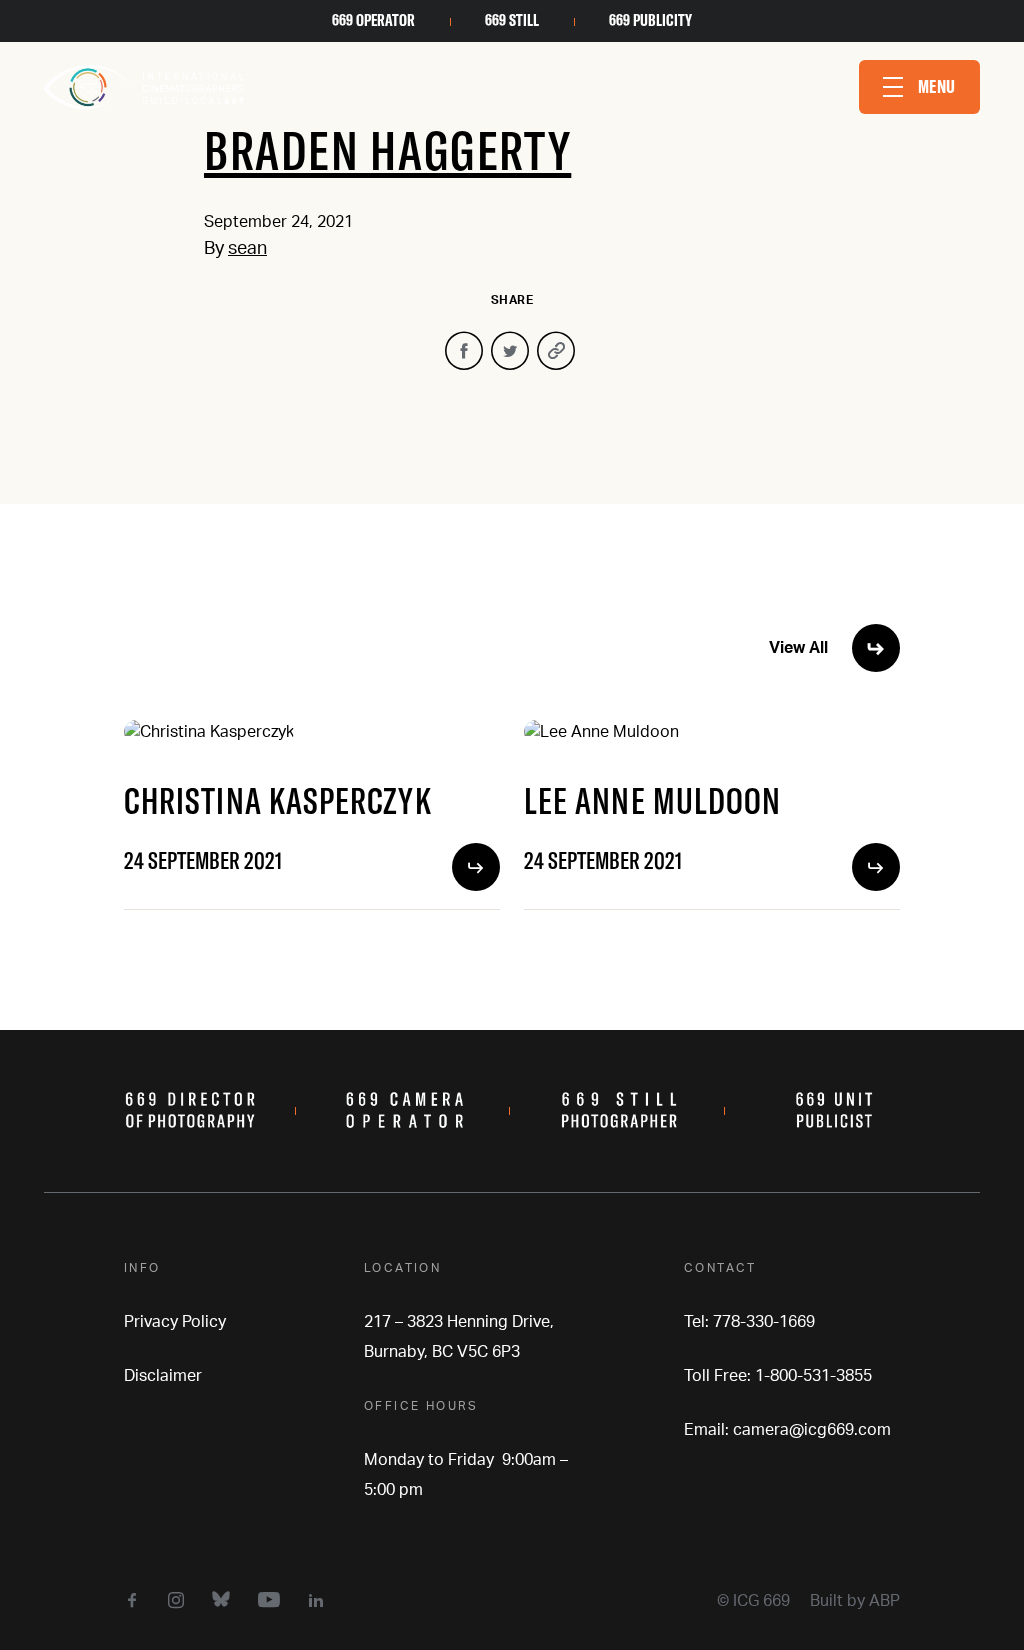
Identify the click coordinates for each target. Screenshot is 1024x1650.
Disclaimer (163, 1376)
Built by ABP (855, 1601)
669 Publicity (650, 20)
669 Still (512, 20)
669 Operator (373, 20)
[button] (919, 87)
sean (247, 249)
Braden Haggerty (387, 150)
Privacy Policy (175, 1322)
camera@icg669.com (812, 1430)
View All (798, 648)
